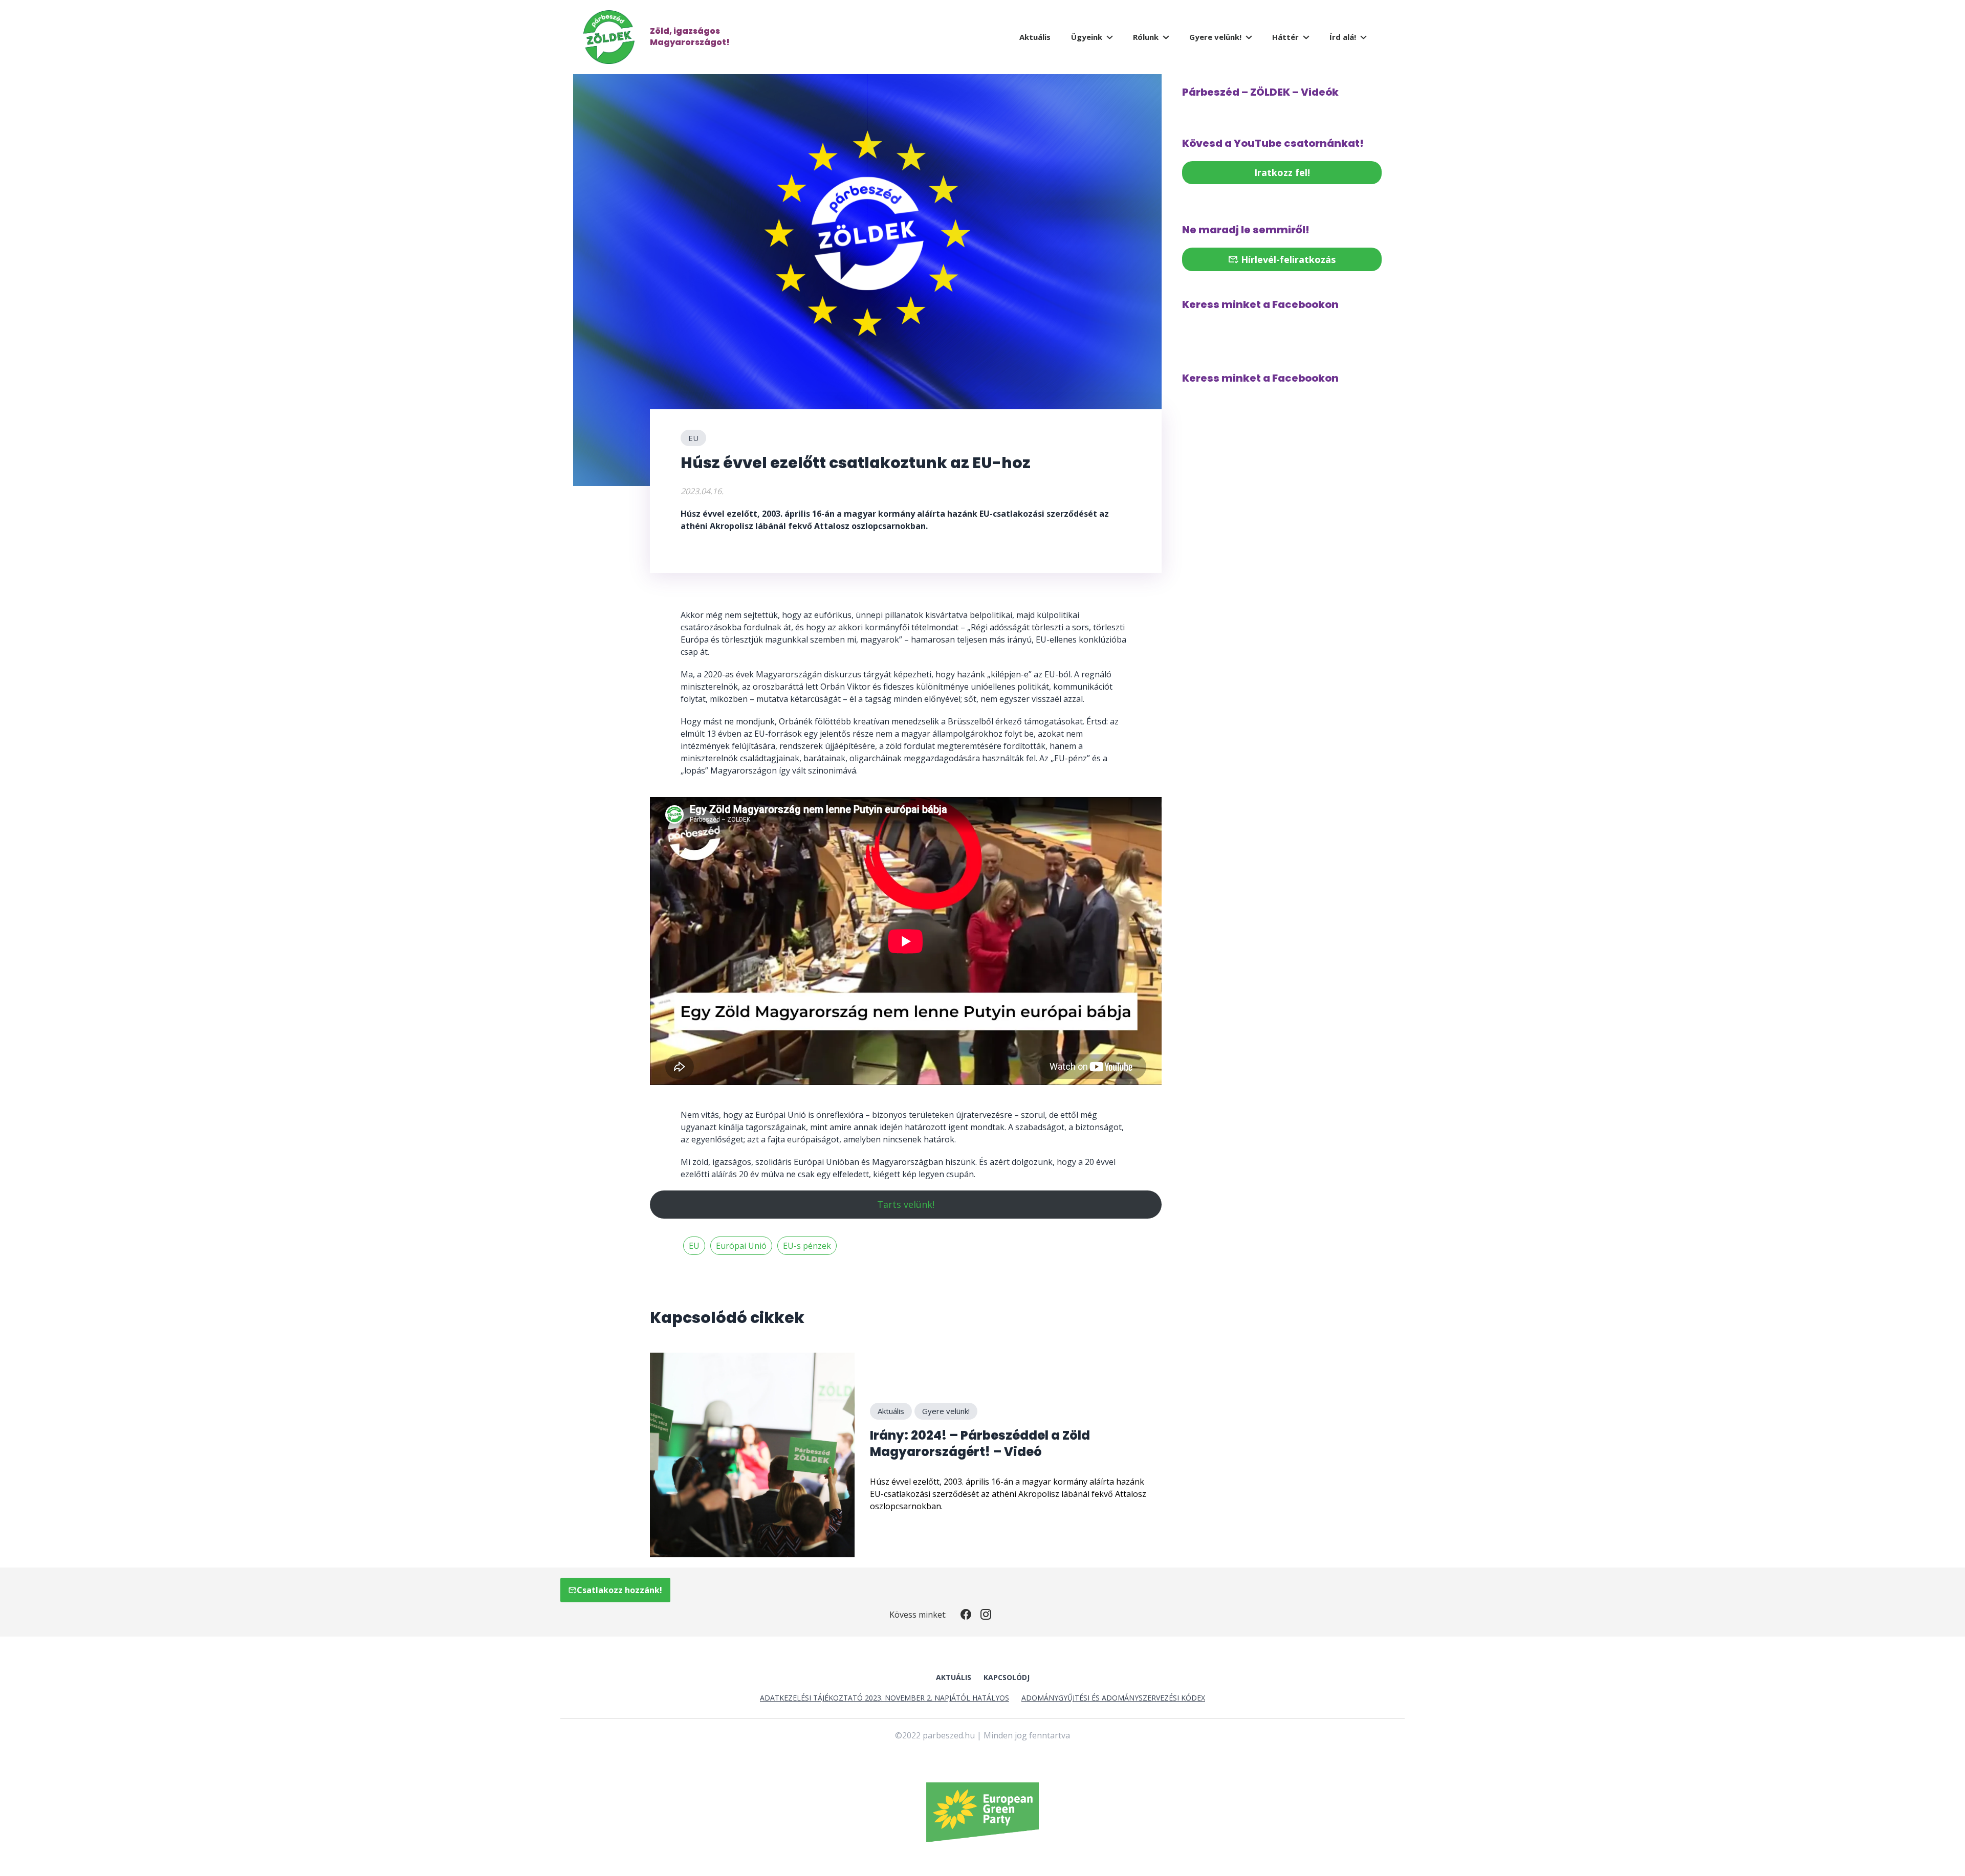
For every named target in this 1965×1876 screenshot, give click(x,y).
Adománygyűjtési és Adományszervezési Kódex (1113, 1698)
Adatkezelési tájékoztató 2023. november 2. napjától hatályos (885, 1698)
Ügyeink (1087, 37)
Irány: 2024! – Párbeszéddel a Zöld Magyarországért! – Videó (980, 1443)
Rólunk (1146, 37)
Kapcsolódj (1007, 1677)
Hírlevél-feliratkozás (1287, 259)
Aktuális (1035, 37)
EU (693, 438)
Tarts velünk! (906, 1204)
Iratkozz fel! (1282, 172)
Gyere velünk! (1215, 37)
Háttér (1285, 37)
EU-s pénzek (807, 1246)
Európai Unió (741, 1246)
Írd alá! (1343, 37)
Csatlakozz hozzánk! (619, 1590)
